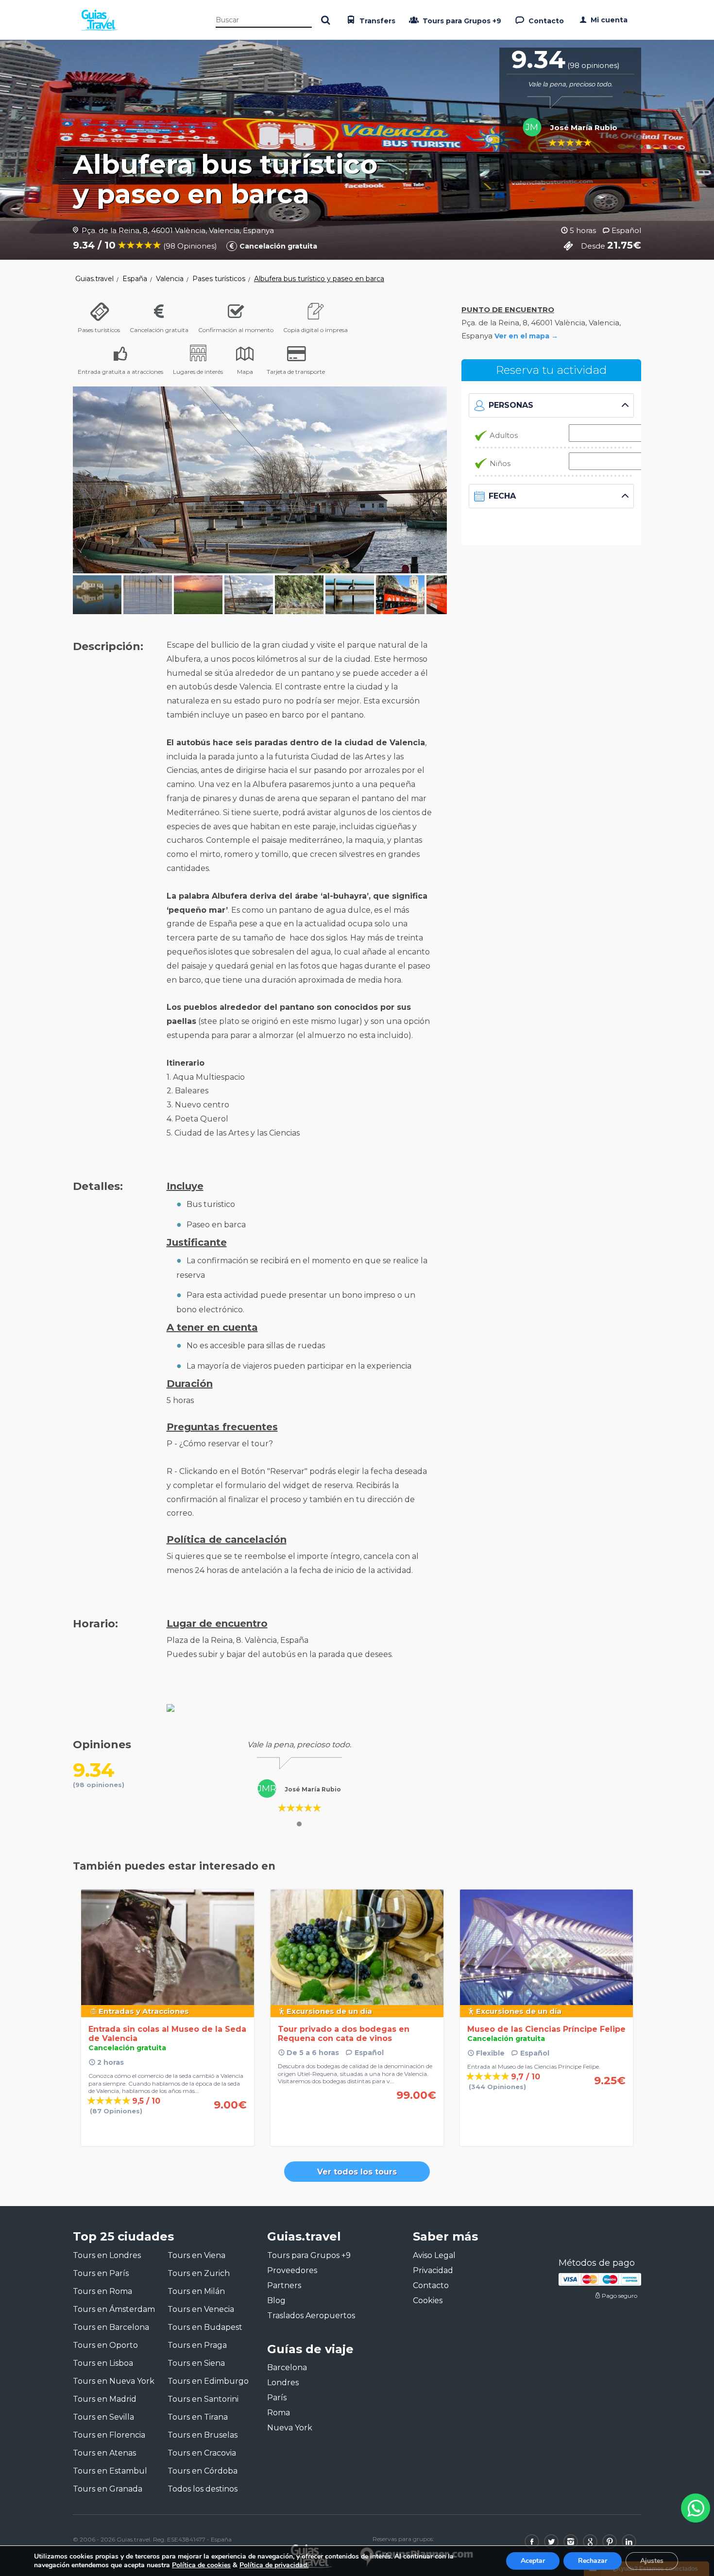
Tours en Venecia (201, 2309)
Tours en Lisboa (103, 2363)
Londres (283, 2383)
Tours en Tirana (198, 2417)
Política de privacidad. (274, 2565)
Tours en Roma (102, 2291)
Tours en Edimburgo (208, 2381)
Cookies (428, 2300)
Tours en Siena (196, 2363)
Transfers (376, 21)
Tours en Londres (107, 2255)
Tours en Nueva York (114, 2381)
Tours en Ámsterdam (114, 2309)
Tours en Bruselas (203, 2435)
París (277, 2398)
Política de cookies (201, 2565)
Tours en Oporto (105, 2345)
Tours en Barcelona (111, 2327)
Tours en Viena (196, 2255)
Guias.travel (94, 279)
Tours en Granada (108, 2489)
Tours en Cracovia (202, 2453)
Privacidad (433, 2270)
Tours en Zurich (199, 2273)
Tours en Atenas (104, 2453)
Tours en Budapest (205, 2327)
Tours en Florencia (109, 2435)
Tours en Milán (196, 2291)
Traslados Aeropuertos (311, 2316)
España (135, 279)
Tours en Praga (197, 2345)
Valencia (170, 279)
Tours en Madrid (105, 2399)
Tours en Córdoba (203, 2471)
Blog (276, 2300)
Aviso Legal (434, 2255)
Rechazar (593, 2561)
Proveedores (292, 2270)
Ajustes (652, 2561)
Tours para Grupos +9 (461, 21)
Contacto (545, 21)
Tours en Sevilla (103, 2417)
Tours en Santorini (203, 2399)
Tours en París (101, 2273)
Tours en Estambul (110, 2471)
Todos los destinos (203, 2489)
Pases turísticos (219, 279)
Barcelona (287, 2367)
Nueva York (290, 2428)
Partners (284, 2285)
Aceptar (533, 2561)
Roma (279, 2413)
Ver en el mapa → (526, 336)
